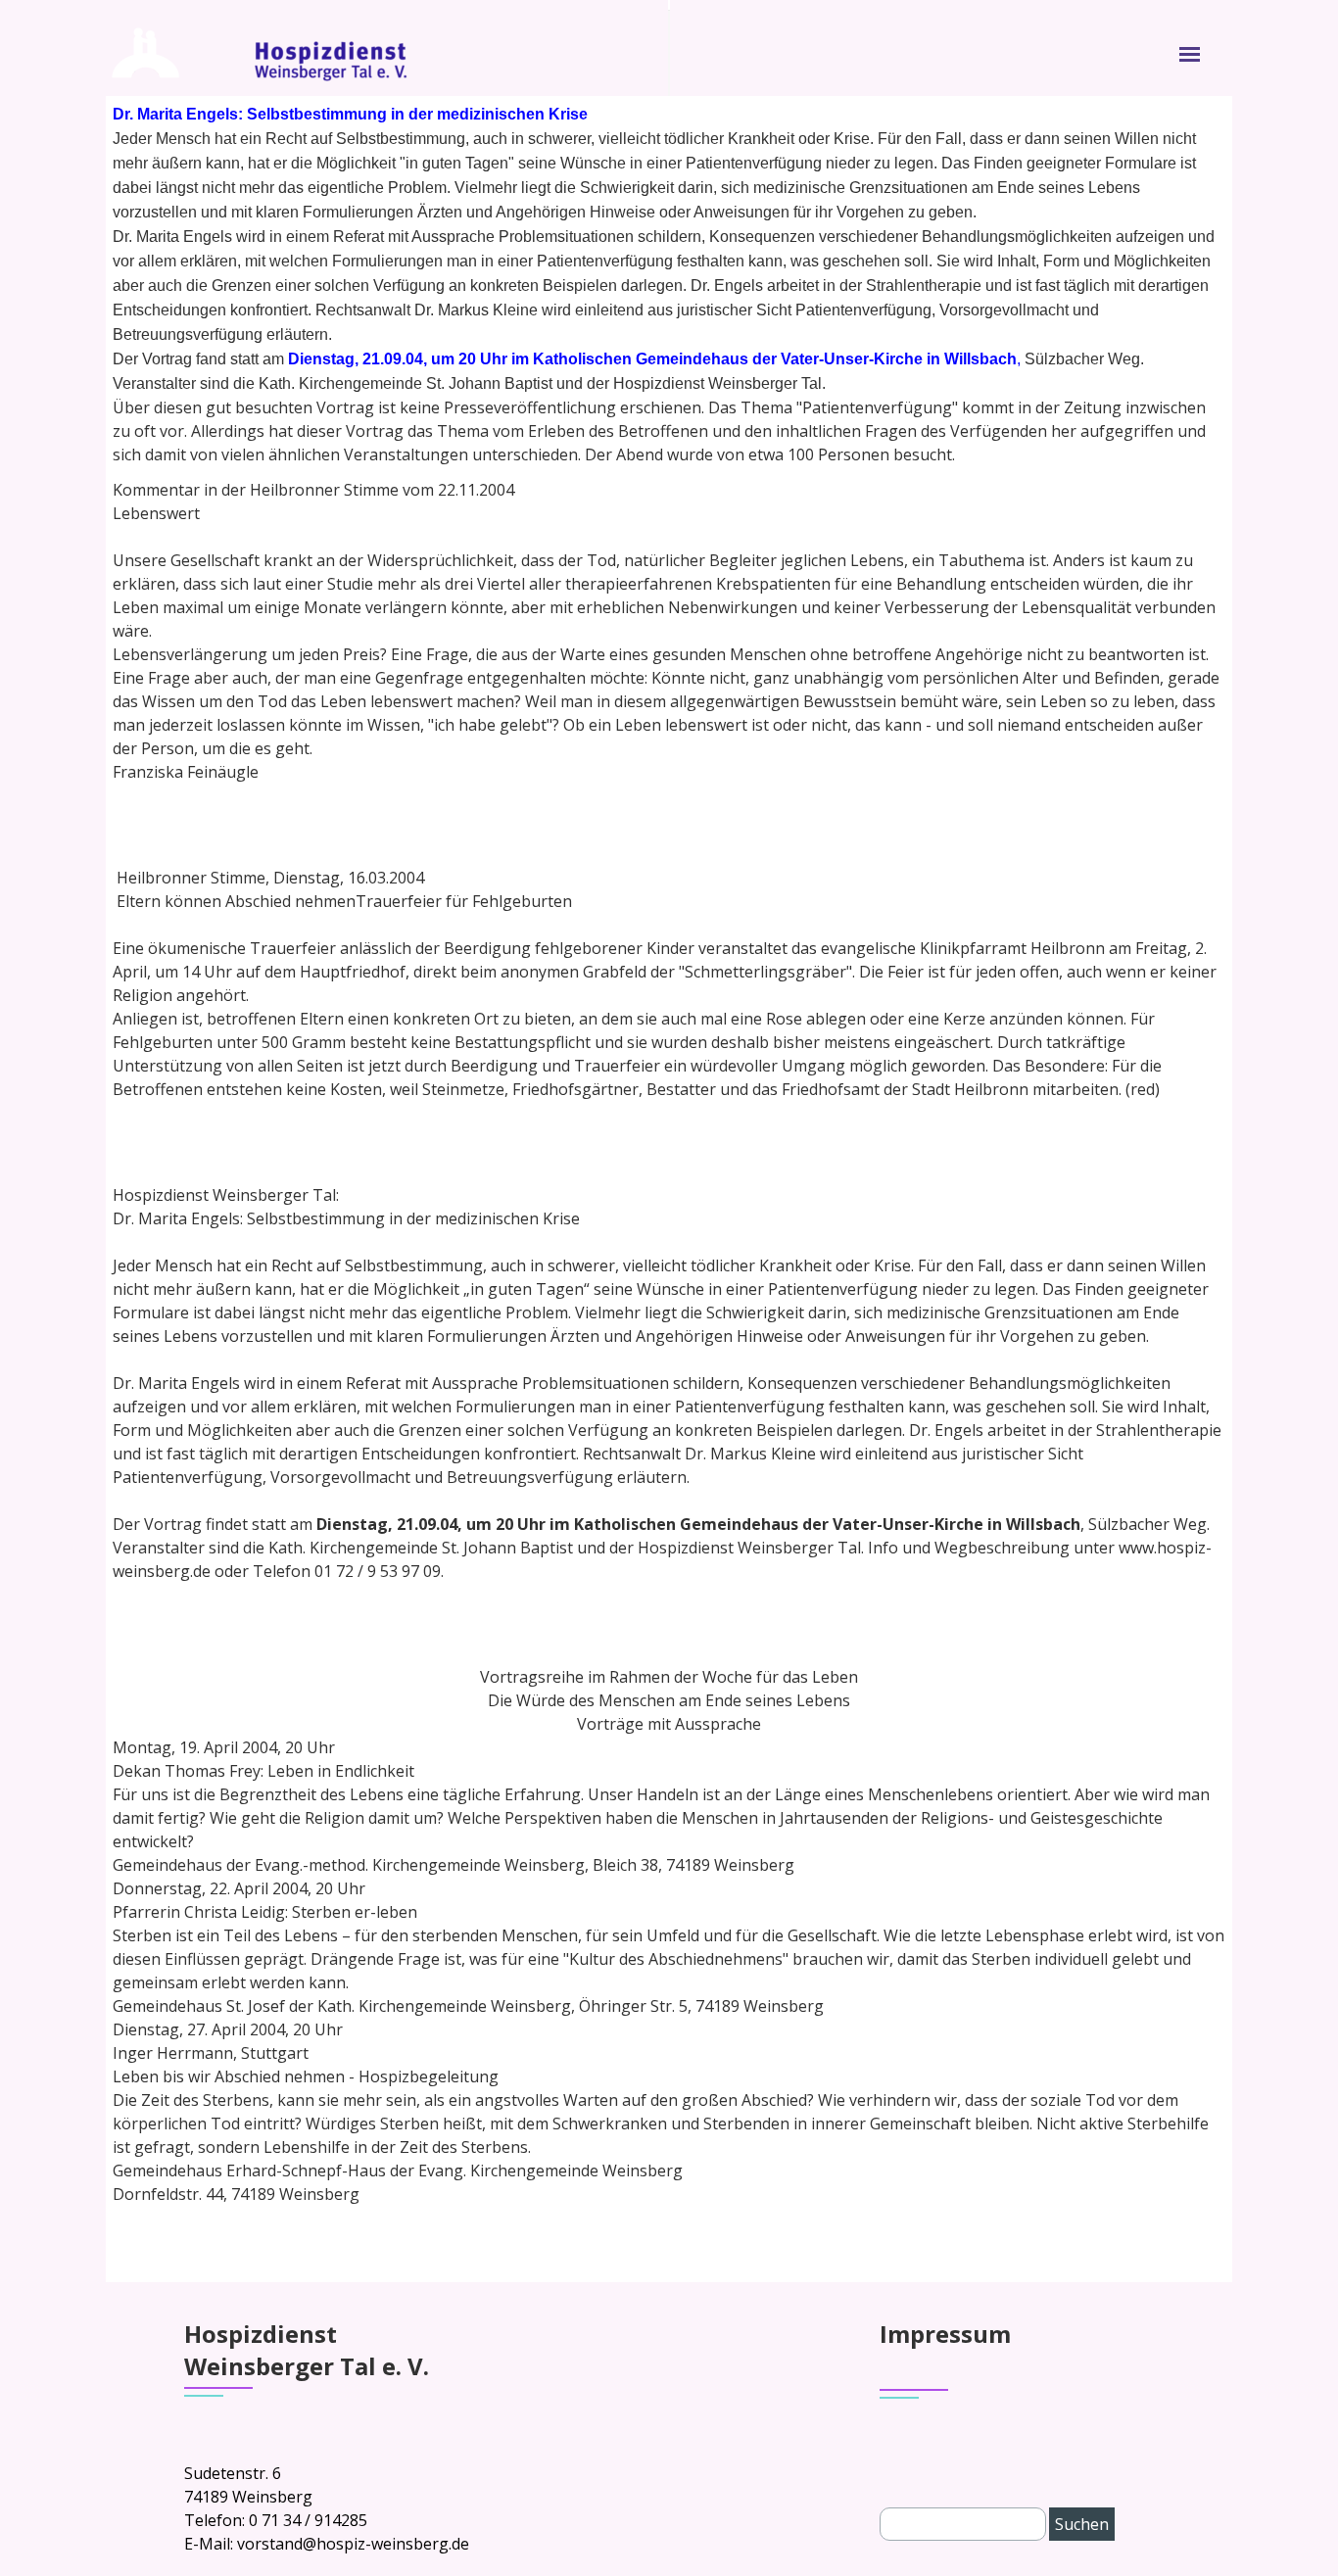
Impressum (945, 2334)
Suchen (1082, 2524)
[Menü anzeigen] (1190, 54)
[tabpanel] (669, 284)
